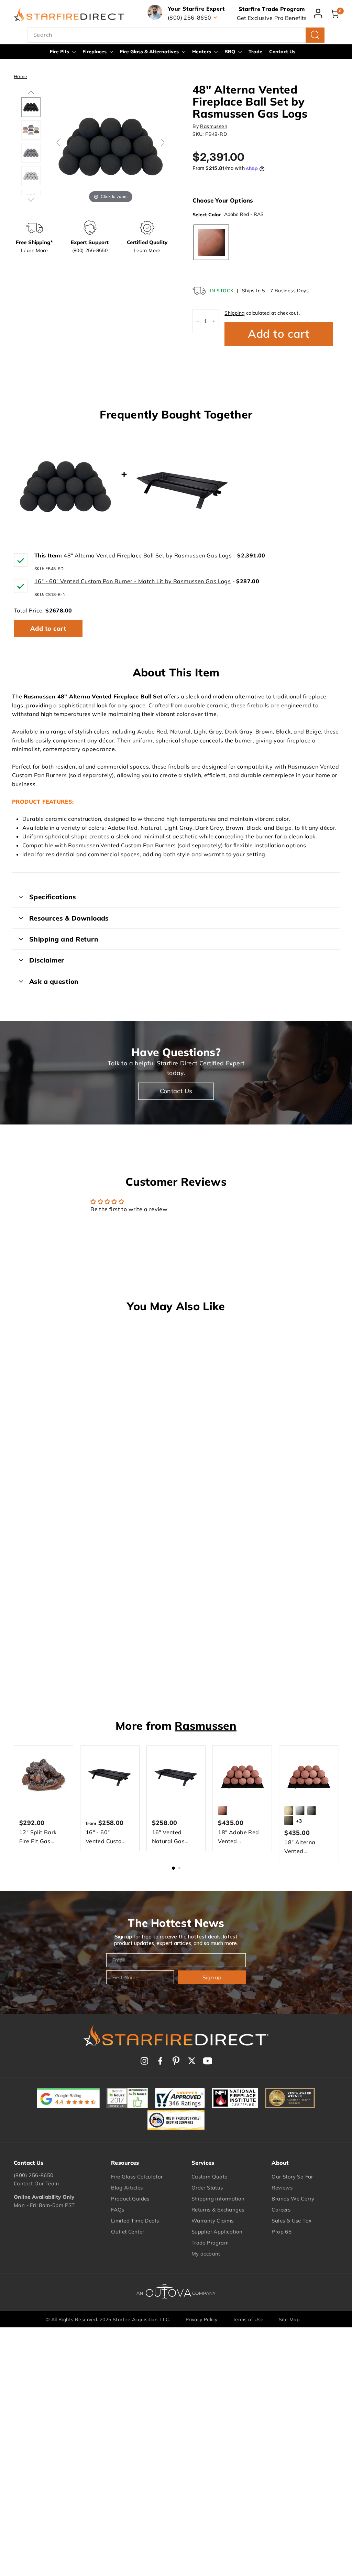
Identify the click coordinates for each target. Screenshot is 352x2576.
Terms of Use (248, 2319)
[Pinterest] (176, 2061)
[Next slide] (163, 142)
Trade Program (210, 2243)
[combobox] (176, 35)
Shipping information (218, 2199)
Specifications (53, 897)
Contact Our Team (36, 2183)
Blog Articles (127, 2188)
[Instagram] (144, 2061)
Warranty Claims (213, 2221)
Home (20, 76)
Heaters (202, 52)
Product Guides (130, 2199)
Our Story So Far (292, 2177)
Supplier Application (217, 2232)
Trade (255, 52)
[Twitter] (192, 2061)
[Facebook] (160, 2061)
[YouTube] (208, 2061)
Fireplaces (95, 52)
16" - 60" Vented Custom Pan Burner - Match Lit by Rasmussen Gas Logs (133, 581)
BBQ (230, 52)
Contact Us (282, 52)
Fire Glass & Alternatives (150, 52)
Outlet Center (128, 2232)
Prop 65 (282, 2232)
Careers (281, 2210)
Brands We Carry (293, 2199)
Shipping (234, 313)
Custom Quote (210, 2177)
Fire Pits (60, 52)
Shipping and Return (64, 939)
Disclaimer (47, 960)
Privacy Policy (202, 2319)
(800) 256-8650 (34, 2175)
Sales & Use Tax (291, 2221)
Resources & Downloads (69, 918)
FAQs (118, 2210)
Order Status (207, 2188)
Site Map (289, 2319)
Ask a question (54, 981)
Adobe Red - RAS (211, 242)
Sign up (212, 1977)
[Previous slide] (58, 142)
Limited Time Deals (135, 2221)
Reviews (282, 2188)
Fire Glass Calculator (137, 2177)
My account (206, 2254)
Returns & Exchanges (218, 2210)
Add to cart (48, 628)
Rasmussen (214, 126)
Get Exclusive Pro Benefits (272, 18)
